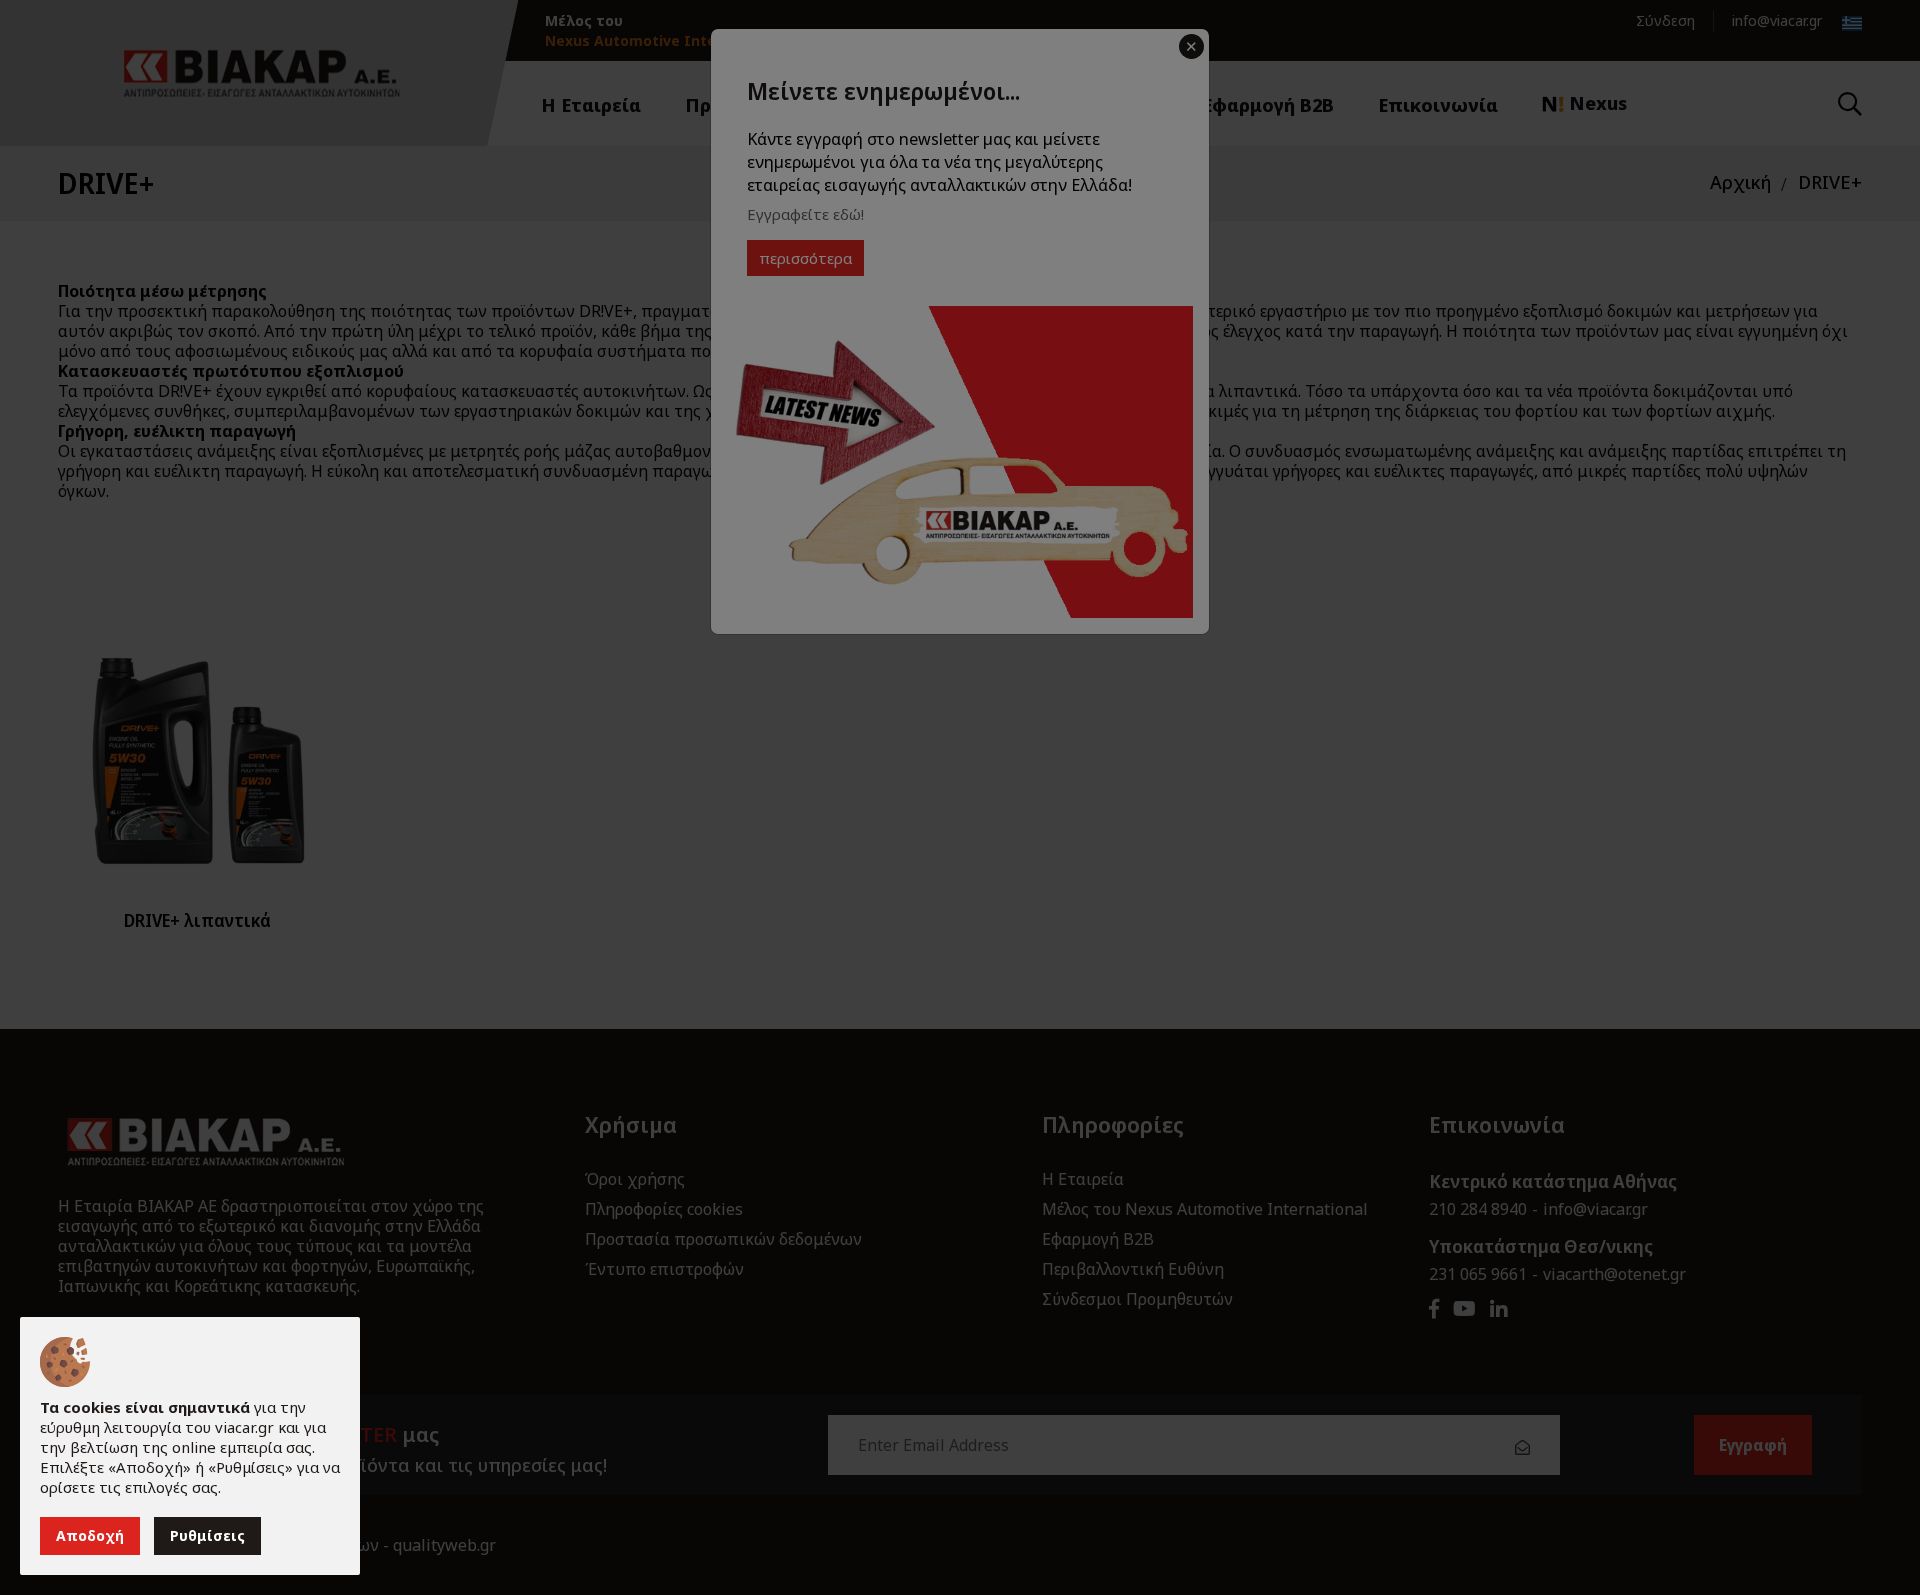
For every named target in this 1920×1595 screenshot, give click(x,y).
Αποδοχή (90, 1535)
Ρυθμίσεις (207, 1535)
